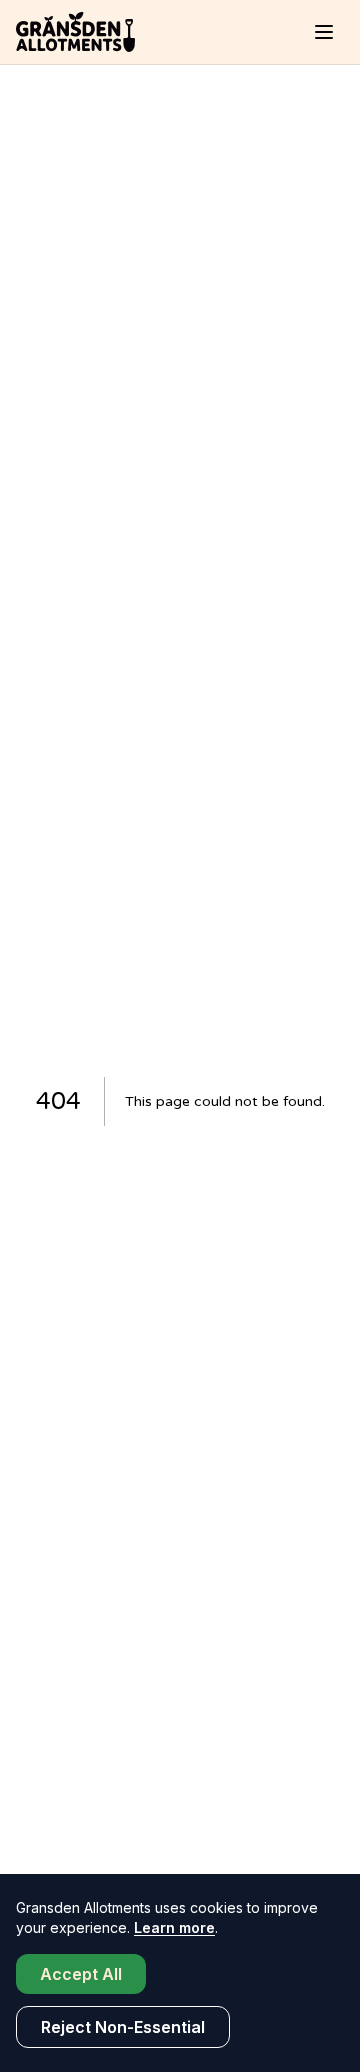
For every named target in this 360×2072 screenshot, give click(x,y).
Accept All (81, 1974)
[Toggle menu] (324, 32)
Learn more (174, 1927)
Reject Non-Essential (123, 2027)
